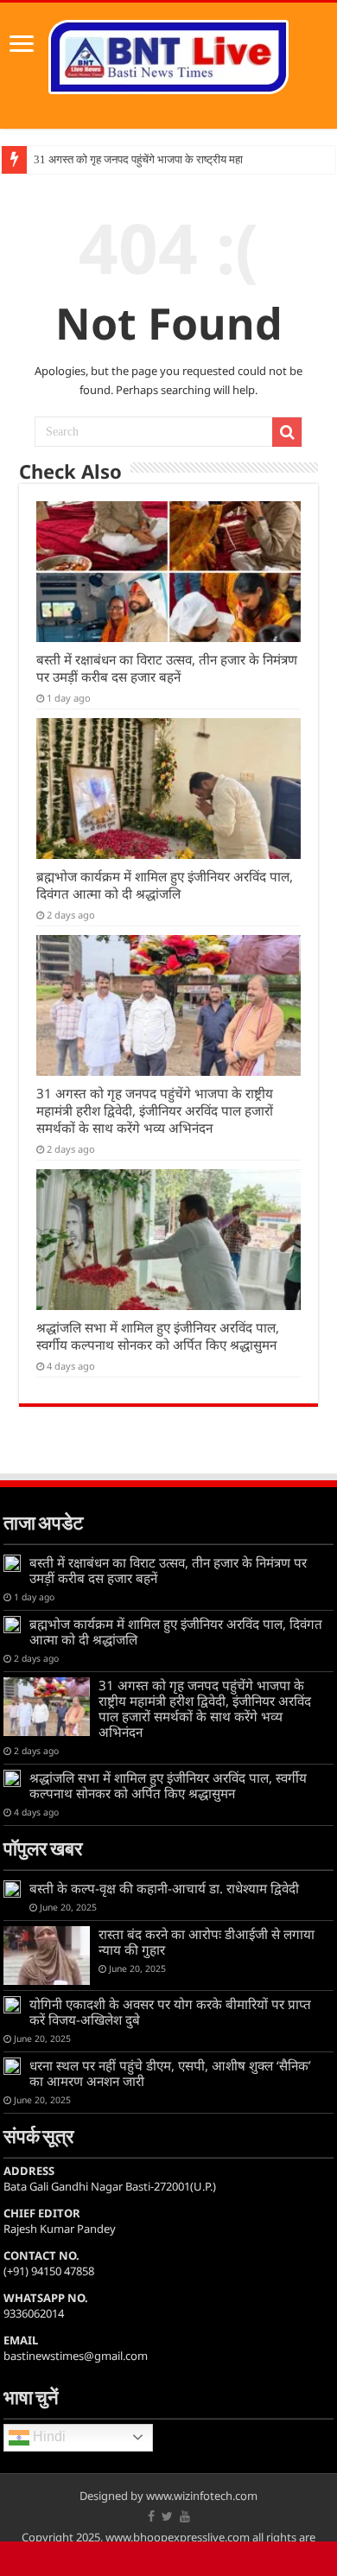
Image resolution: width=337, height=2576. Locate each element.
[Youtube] (185, 2516)
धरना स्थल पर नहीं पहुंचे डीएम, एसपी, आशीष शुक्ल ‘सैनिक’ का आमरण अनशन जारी (170, 2073)
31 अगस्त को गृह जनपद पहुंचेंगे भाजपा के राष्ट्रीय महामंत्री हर (155, 159)
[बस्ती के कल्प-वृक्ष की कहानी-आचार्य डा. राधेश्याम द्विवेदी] (12, 1889)
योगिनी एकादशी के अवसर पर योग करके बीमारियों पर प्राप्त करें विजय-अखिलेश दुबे (170, 2012)
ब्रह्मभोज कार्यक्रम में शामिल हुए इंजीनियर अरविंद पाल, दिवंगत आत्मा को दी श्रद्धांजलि (165, 885)
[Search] (287, 432)
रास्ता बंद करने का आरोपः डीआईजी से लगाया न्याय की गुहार (207, 1942)
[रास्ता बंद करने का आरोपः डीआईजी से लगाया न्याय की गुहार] (47, 1956)
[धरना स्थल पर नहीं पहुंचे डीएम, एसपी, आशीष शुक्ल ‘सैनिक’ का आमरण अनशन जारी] (12, 2066)
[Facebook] (151, 2516)
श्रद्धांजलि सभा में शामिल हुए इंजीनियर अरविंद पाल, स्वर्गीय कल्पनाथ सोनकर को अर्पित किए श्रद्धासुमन (158, 1336)
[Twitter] (167, 2516)
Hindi (48, 2436)
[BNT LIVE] (168, 54)
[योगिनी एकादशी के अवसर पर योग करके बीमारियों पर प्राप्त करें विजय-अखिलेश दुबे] (12, 2005)
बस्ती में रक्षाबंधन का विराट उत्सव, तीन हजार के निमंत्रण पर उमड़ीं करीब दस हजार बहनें (167, 668)
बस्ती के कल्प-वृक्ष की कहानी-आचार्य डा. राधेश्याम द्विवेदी (164, 1888)
